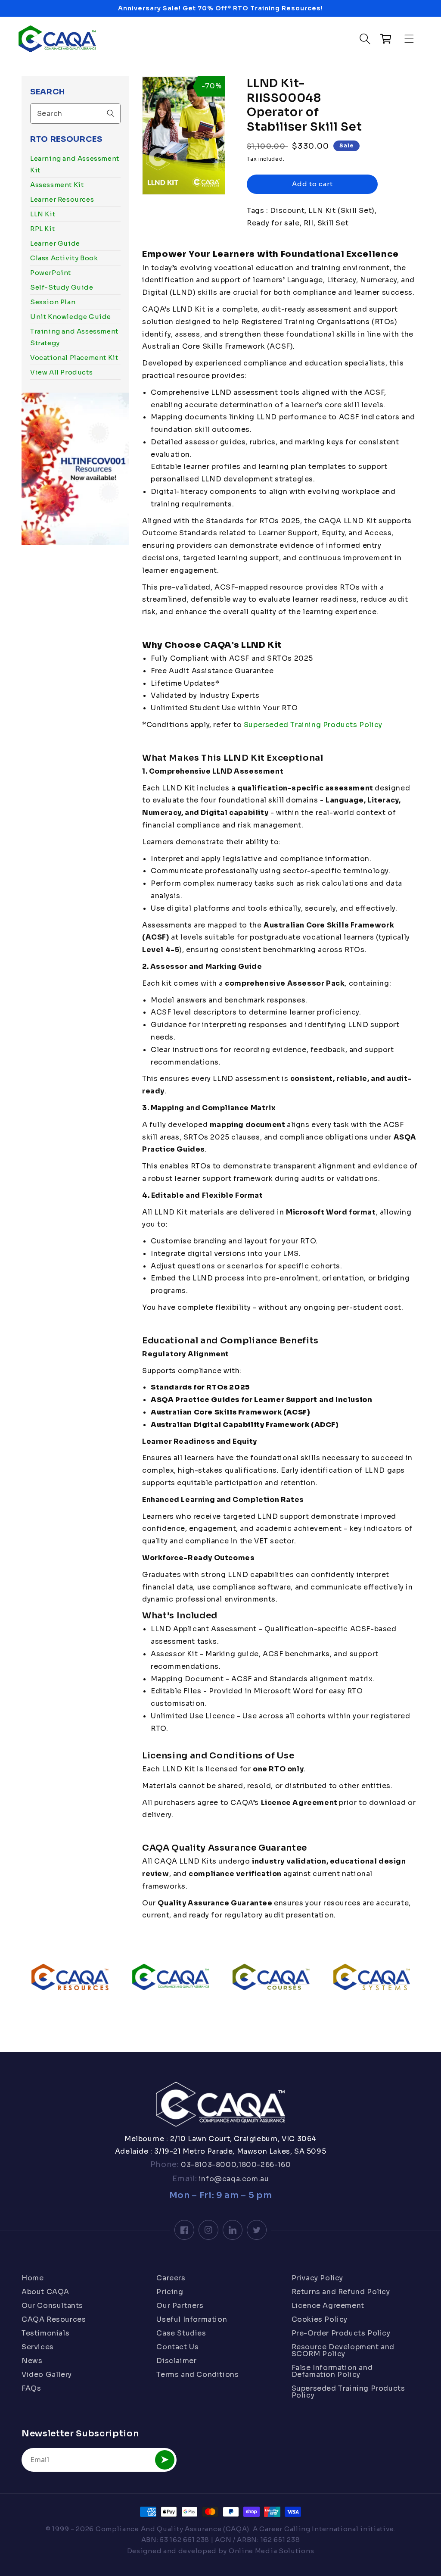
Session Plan (53, 302)
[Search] (111, 113)
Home (33, 2279)
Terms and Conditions (197, 2375)
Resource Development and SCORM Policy (343, 2350)
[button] (410, 39)
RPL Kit (42, 229)
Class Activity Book (64, 258)
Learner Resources (62, 199)
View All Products (61, 372)
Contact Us (177, 2347)
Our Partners (180, 2306)
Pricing (170, 2292)
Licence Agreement (328, 2306)
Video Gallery (47, 2375)
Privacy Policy (317, 2279)
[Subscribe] (165, 2460)
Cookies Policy (320, 2319)
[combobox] (75, 114)
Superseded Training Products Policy (313, 725)
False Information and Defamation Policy (332, 2371)
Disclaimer (176, 2361)
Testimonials (45, 2333)
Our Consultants (52, 2306)
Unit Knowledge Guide (71, 317)
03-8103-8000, (209, 2165)
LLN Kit (43, 214)
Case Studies (181, 2333)
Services (38, 2347)
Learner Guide (55, 243)
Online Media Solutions (271, 2551)
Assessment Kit (57, 185)
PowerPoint (51, 273)
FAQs (31, 2388)
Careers (171, 2279)
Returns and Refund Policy (341, 2292)
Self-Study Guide (62, 287)
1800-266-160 (265, 2165)
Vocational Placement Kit (74, 358)
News (32, 2361)
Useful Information (192, 2319)
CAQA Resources (54, 2319)
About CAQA (45, 2292)
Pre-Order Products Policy (341, 2333)
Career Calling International (309, 2529)
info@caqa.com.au (233, 2179)
